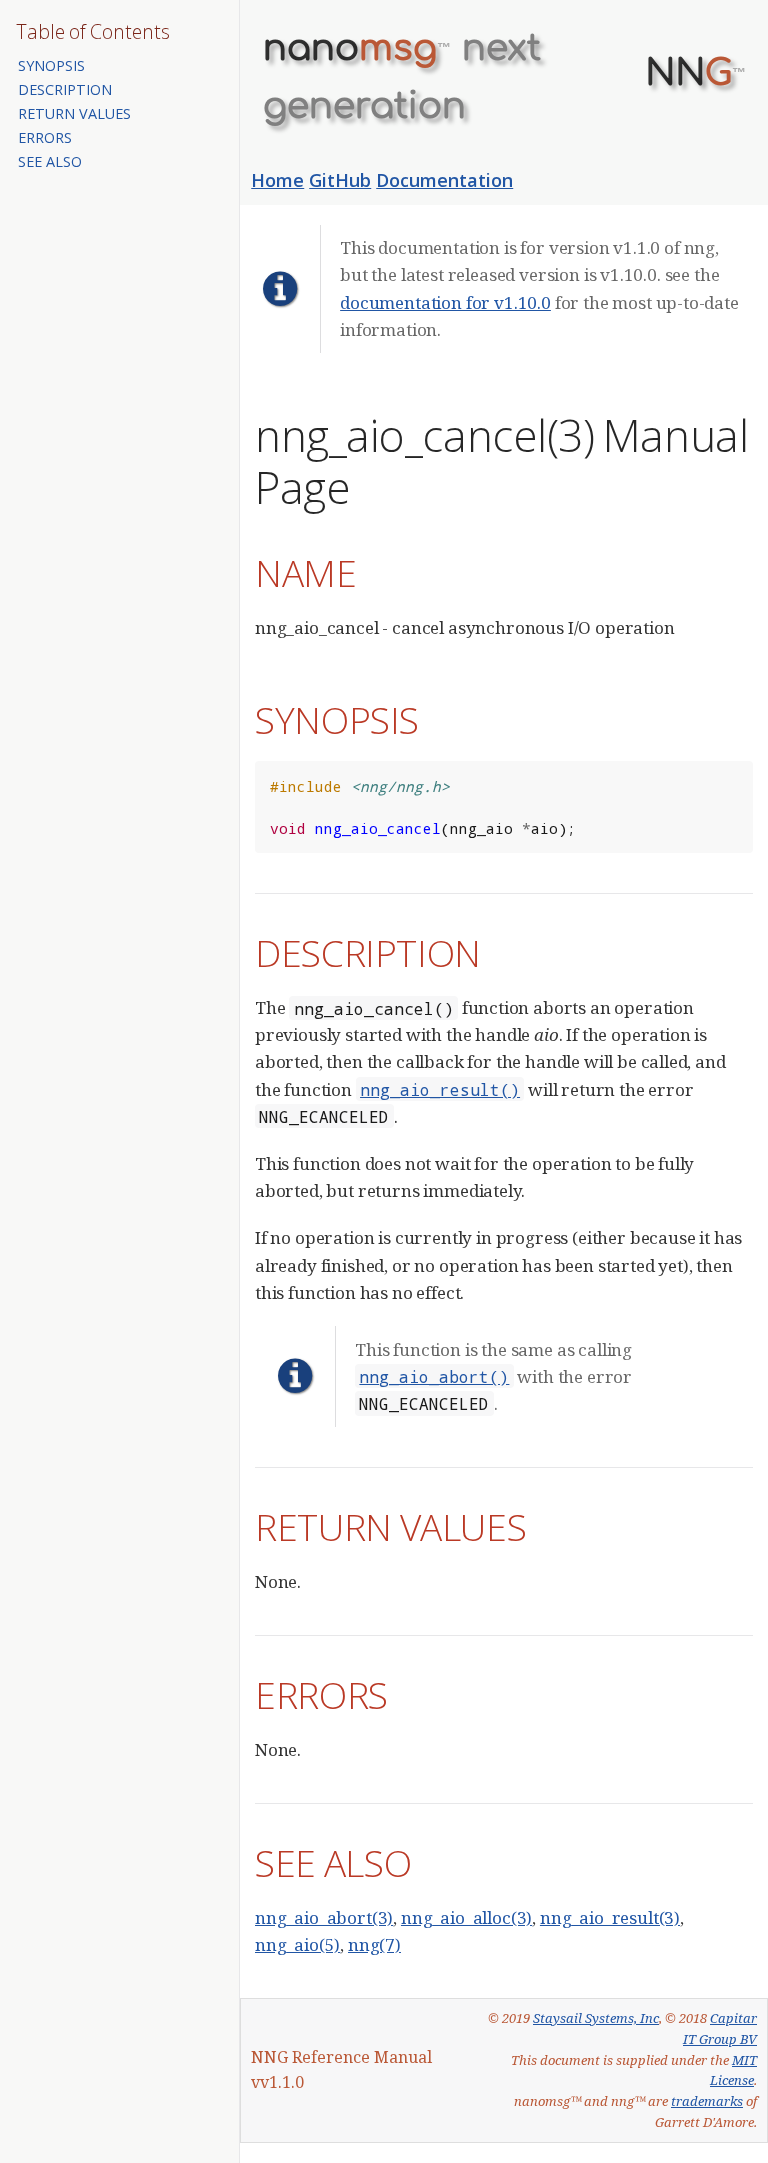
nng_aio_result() (440, 1089)
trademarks (707, 2101)
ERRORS (45, 137)
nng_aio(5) (297, 1944)
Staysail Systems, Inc (596, 2018)
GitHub (340, 180)
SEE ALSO (50, 161)
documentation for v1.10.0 (445, 302)
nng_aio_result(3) (610, 1917)
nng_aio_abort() (434, 1376)
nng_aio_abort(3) (324, 1917)
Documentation (444, 180)
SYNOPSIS (51, 65)
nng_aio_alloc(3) (466, 1917)
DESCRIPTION (65, 89)
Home (277, 180)
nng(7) (374, 1944)
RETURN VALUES (74, 113)
